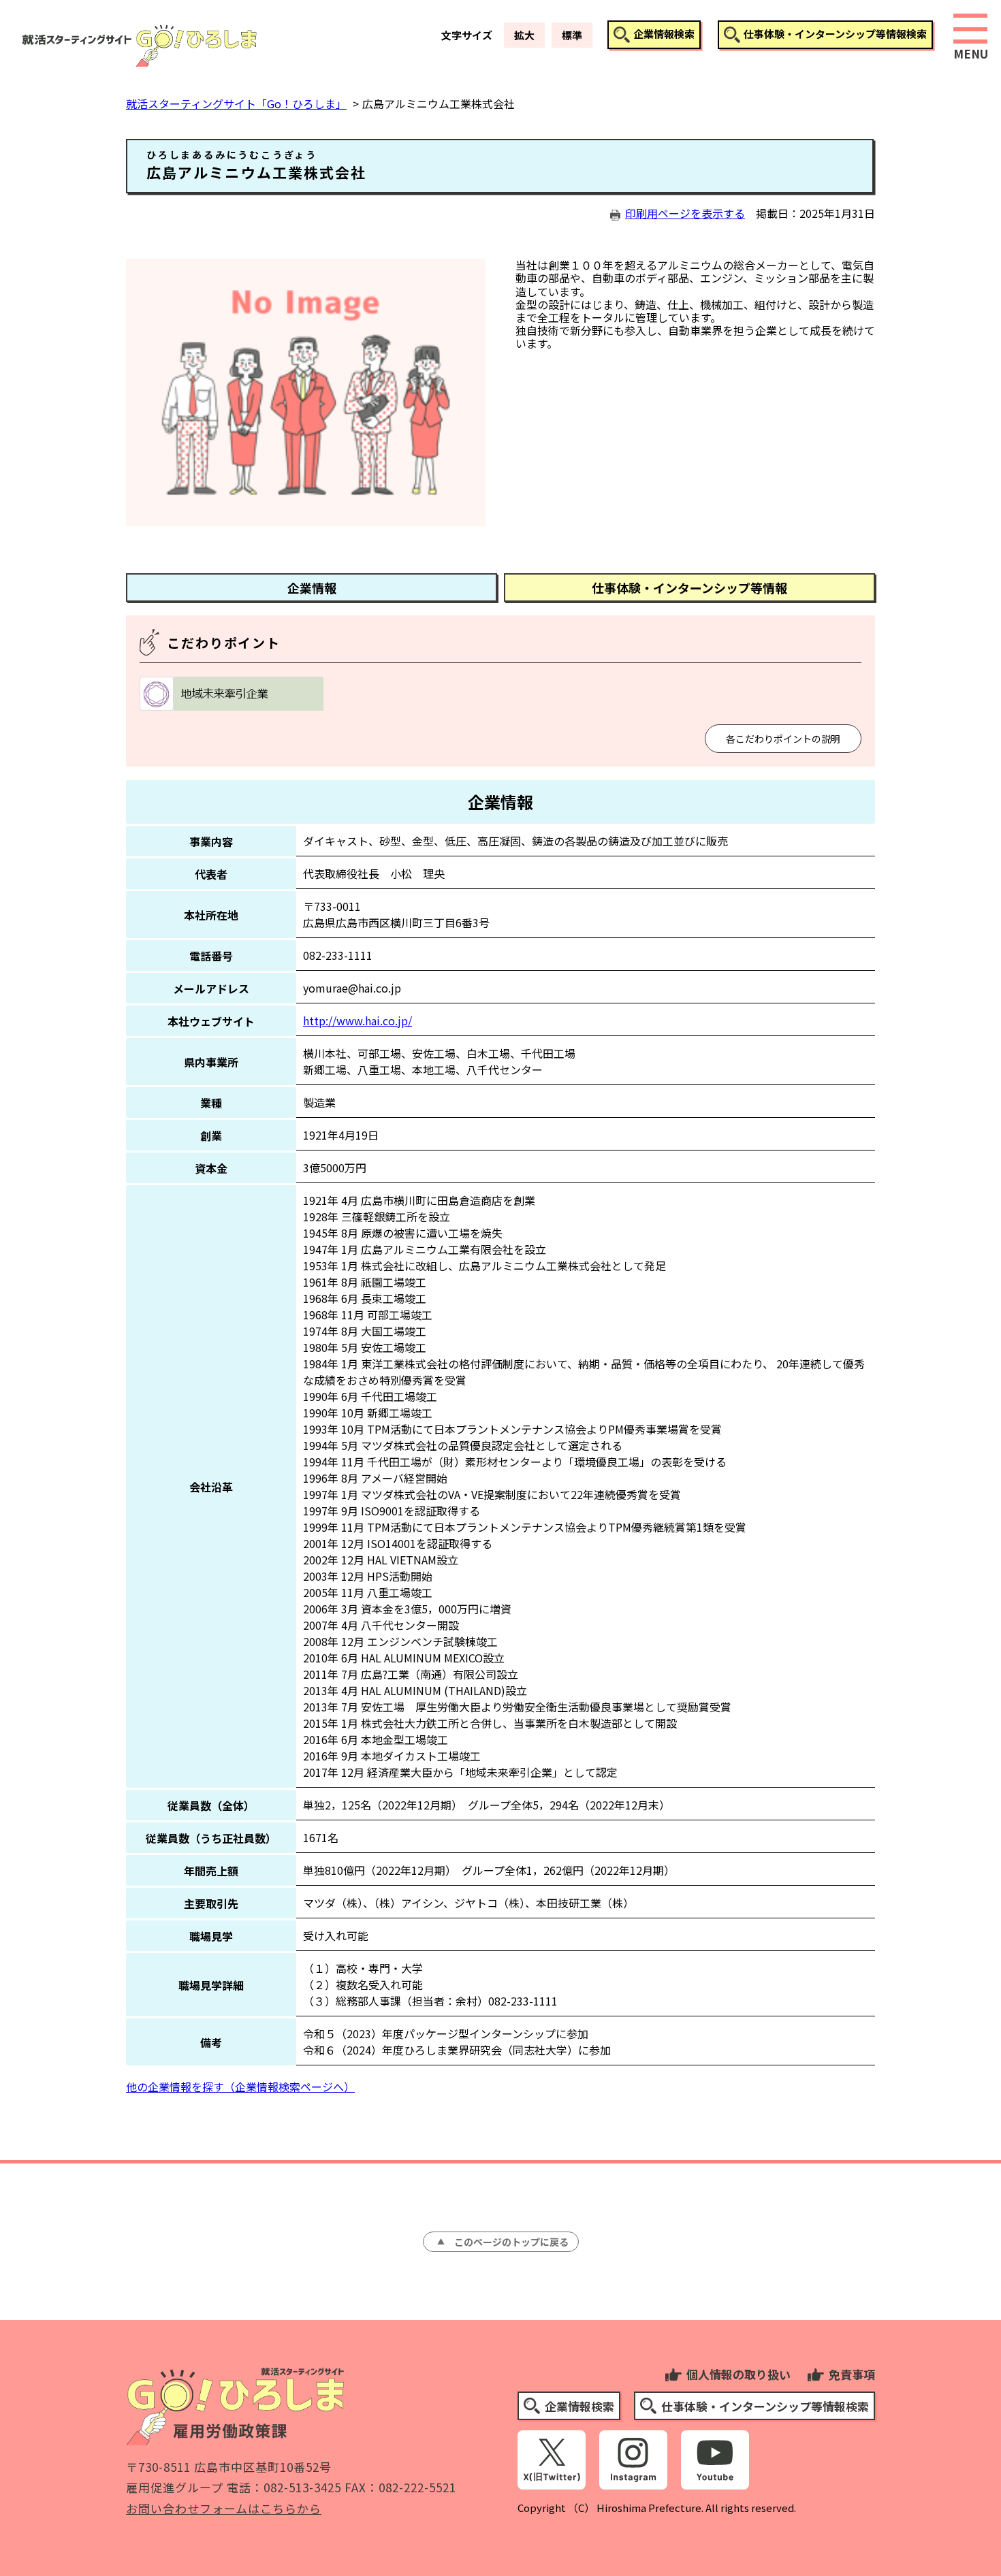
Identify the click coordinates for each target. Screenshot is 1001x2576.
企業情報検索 (664, 34)
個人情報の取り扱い (738, 2374)
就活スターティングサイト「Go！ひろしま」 (236, 103)
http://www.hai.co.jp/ (357, 1020)
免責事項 (852, 2374)
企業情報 (312, 587)
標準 (572, 35)
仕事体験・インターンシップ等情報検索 (835, 34)
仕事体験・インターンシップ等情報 (689, 587)
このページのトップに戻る (511, 2242)
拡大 (524, 35)
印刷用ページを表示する (685, 213)
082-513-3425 (302, 2487)
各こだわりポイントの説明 (783, 739)
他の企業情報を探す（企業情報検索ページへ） (240, 2087)
